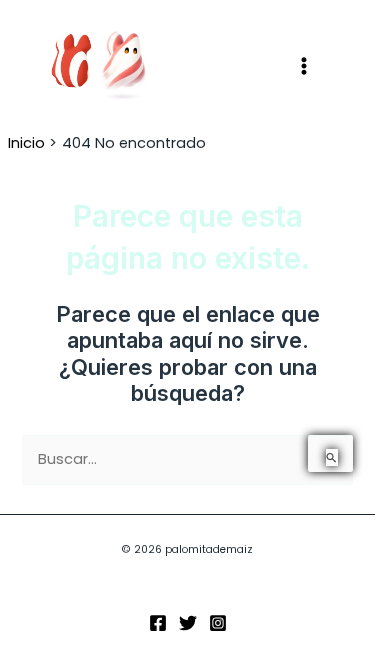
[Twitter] (188, 623)
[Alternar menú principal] (304, 66)
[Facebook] (158, 623)
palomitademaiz (215, 65)
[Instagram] (218, 623)
